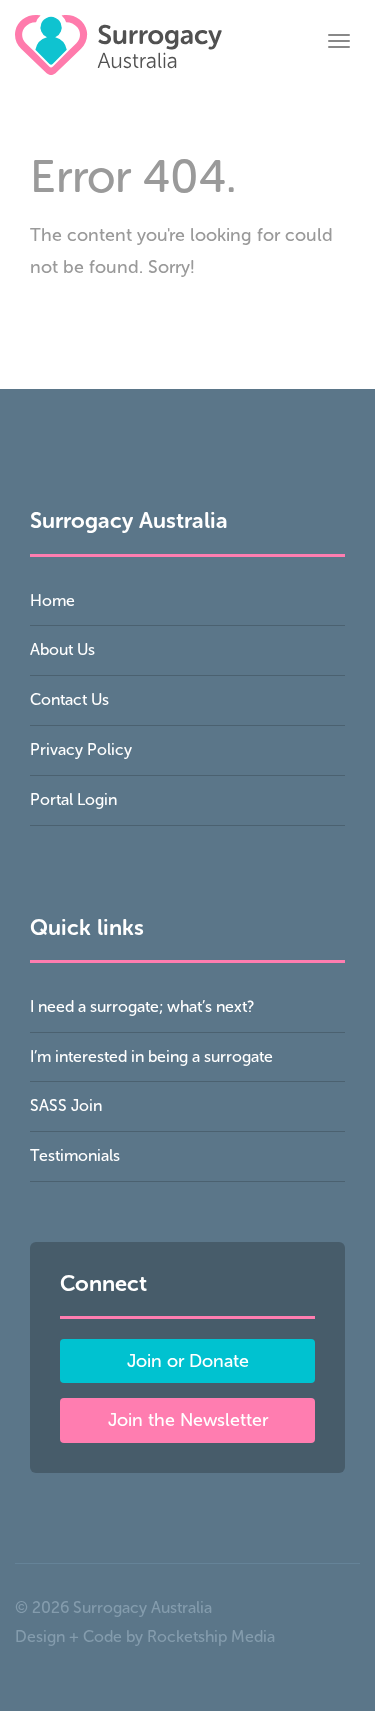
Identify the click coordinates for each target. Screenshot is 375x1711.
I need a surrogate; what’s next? (142, 1006)
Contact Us (69, 699)
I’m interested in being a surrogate (151, 1056)
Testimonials (75, 1155)
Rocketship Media (211, 1636)
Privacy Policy (81, 749)
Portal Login (73, 799)
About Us (62, 649)
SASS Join (66, 1105)
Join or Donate (188, 1361)
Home (52, 600)
